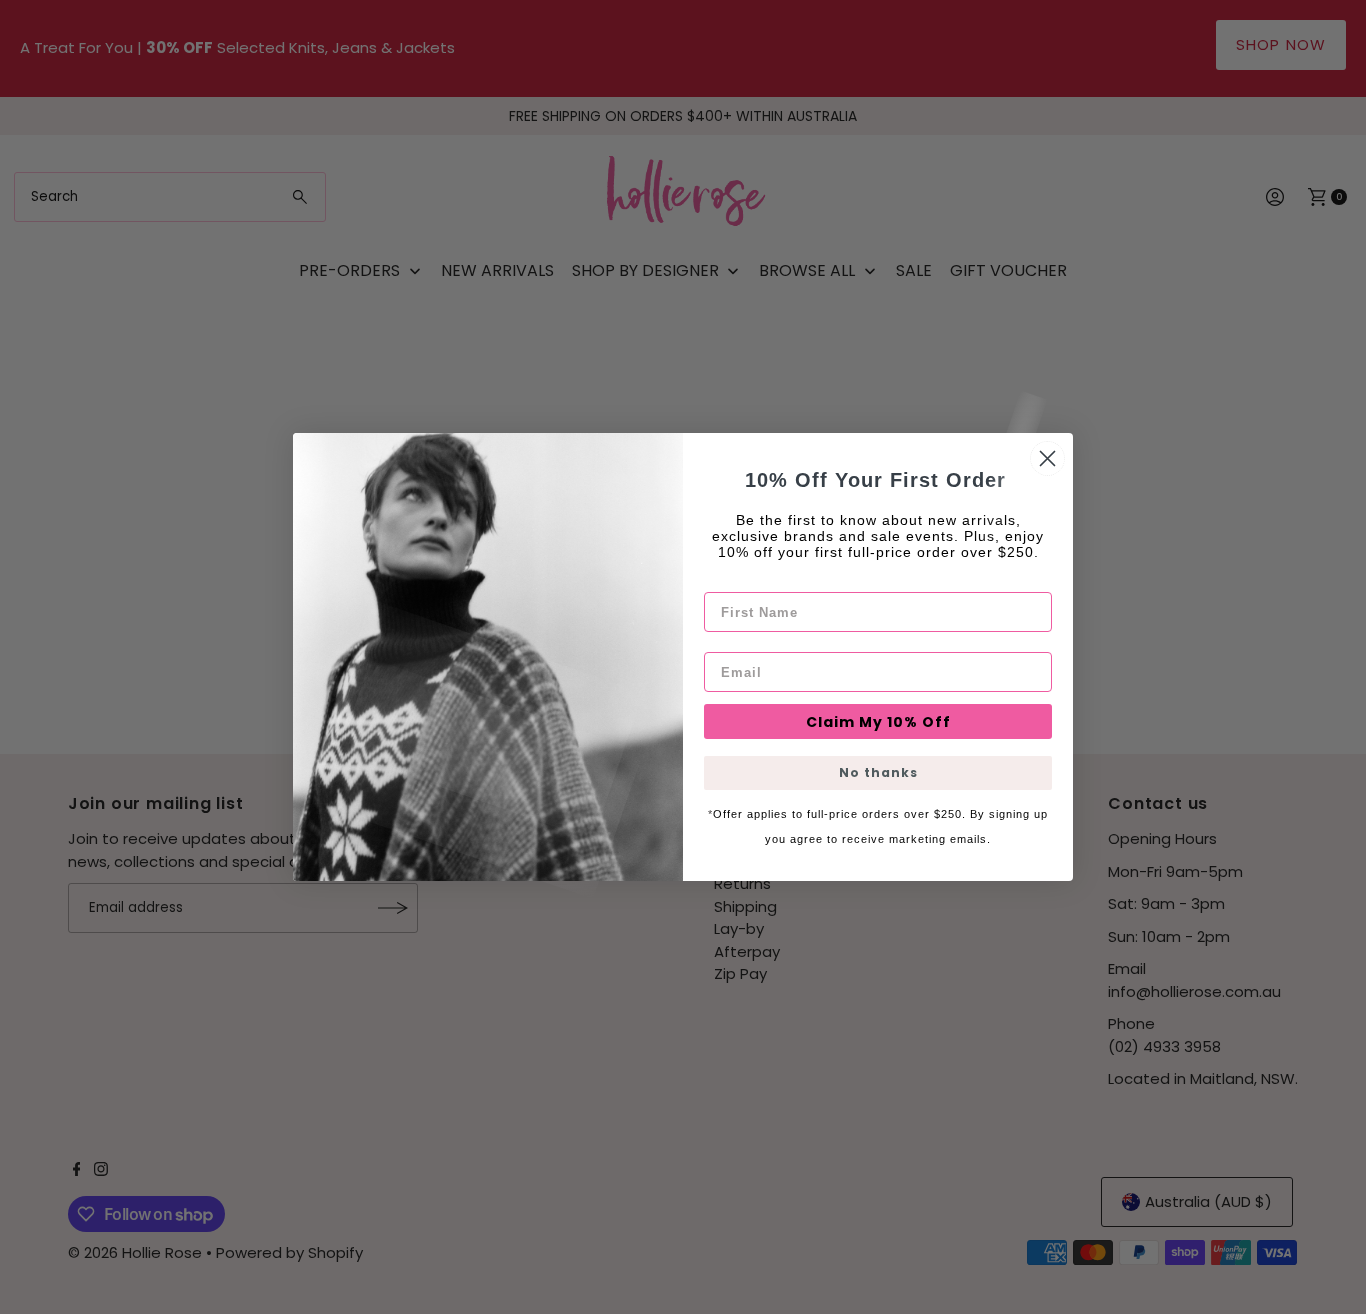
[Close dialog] (1047, 458)
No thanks (878, 772)
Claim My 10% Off (878, 722)
